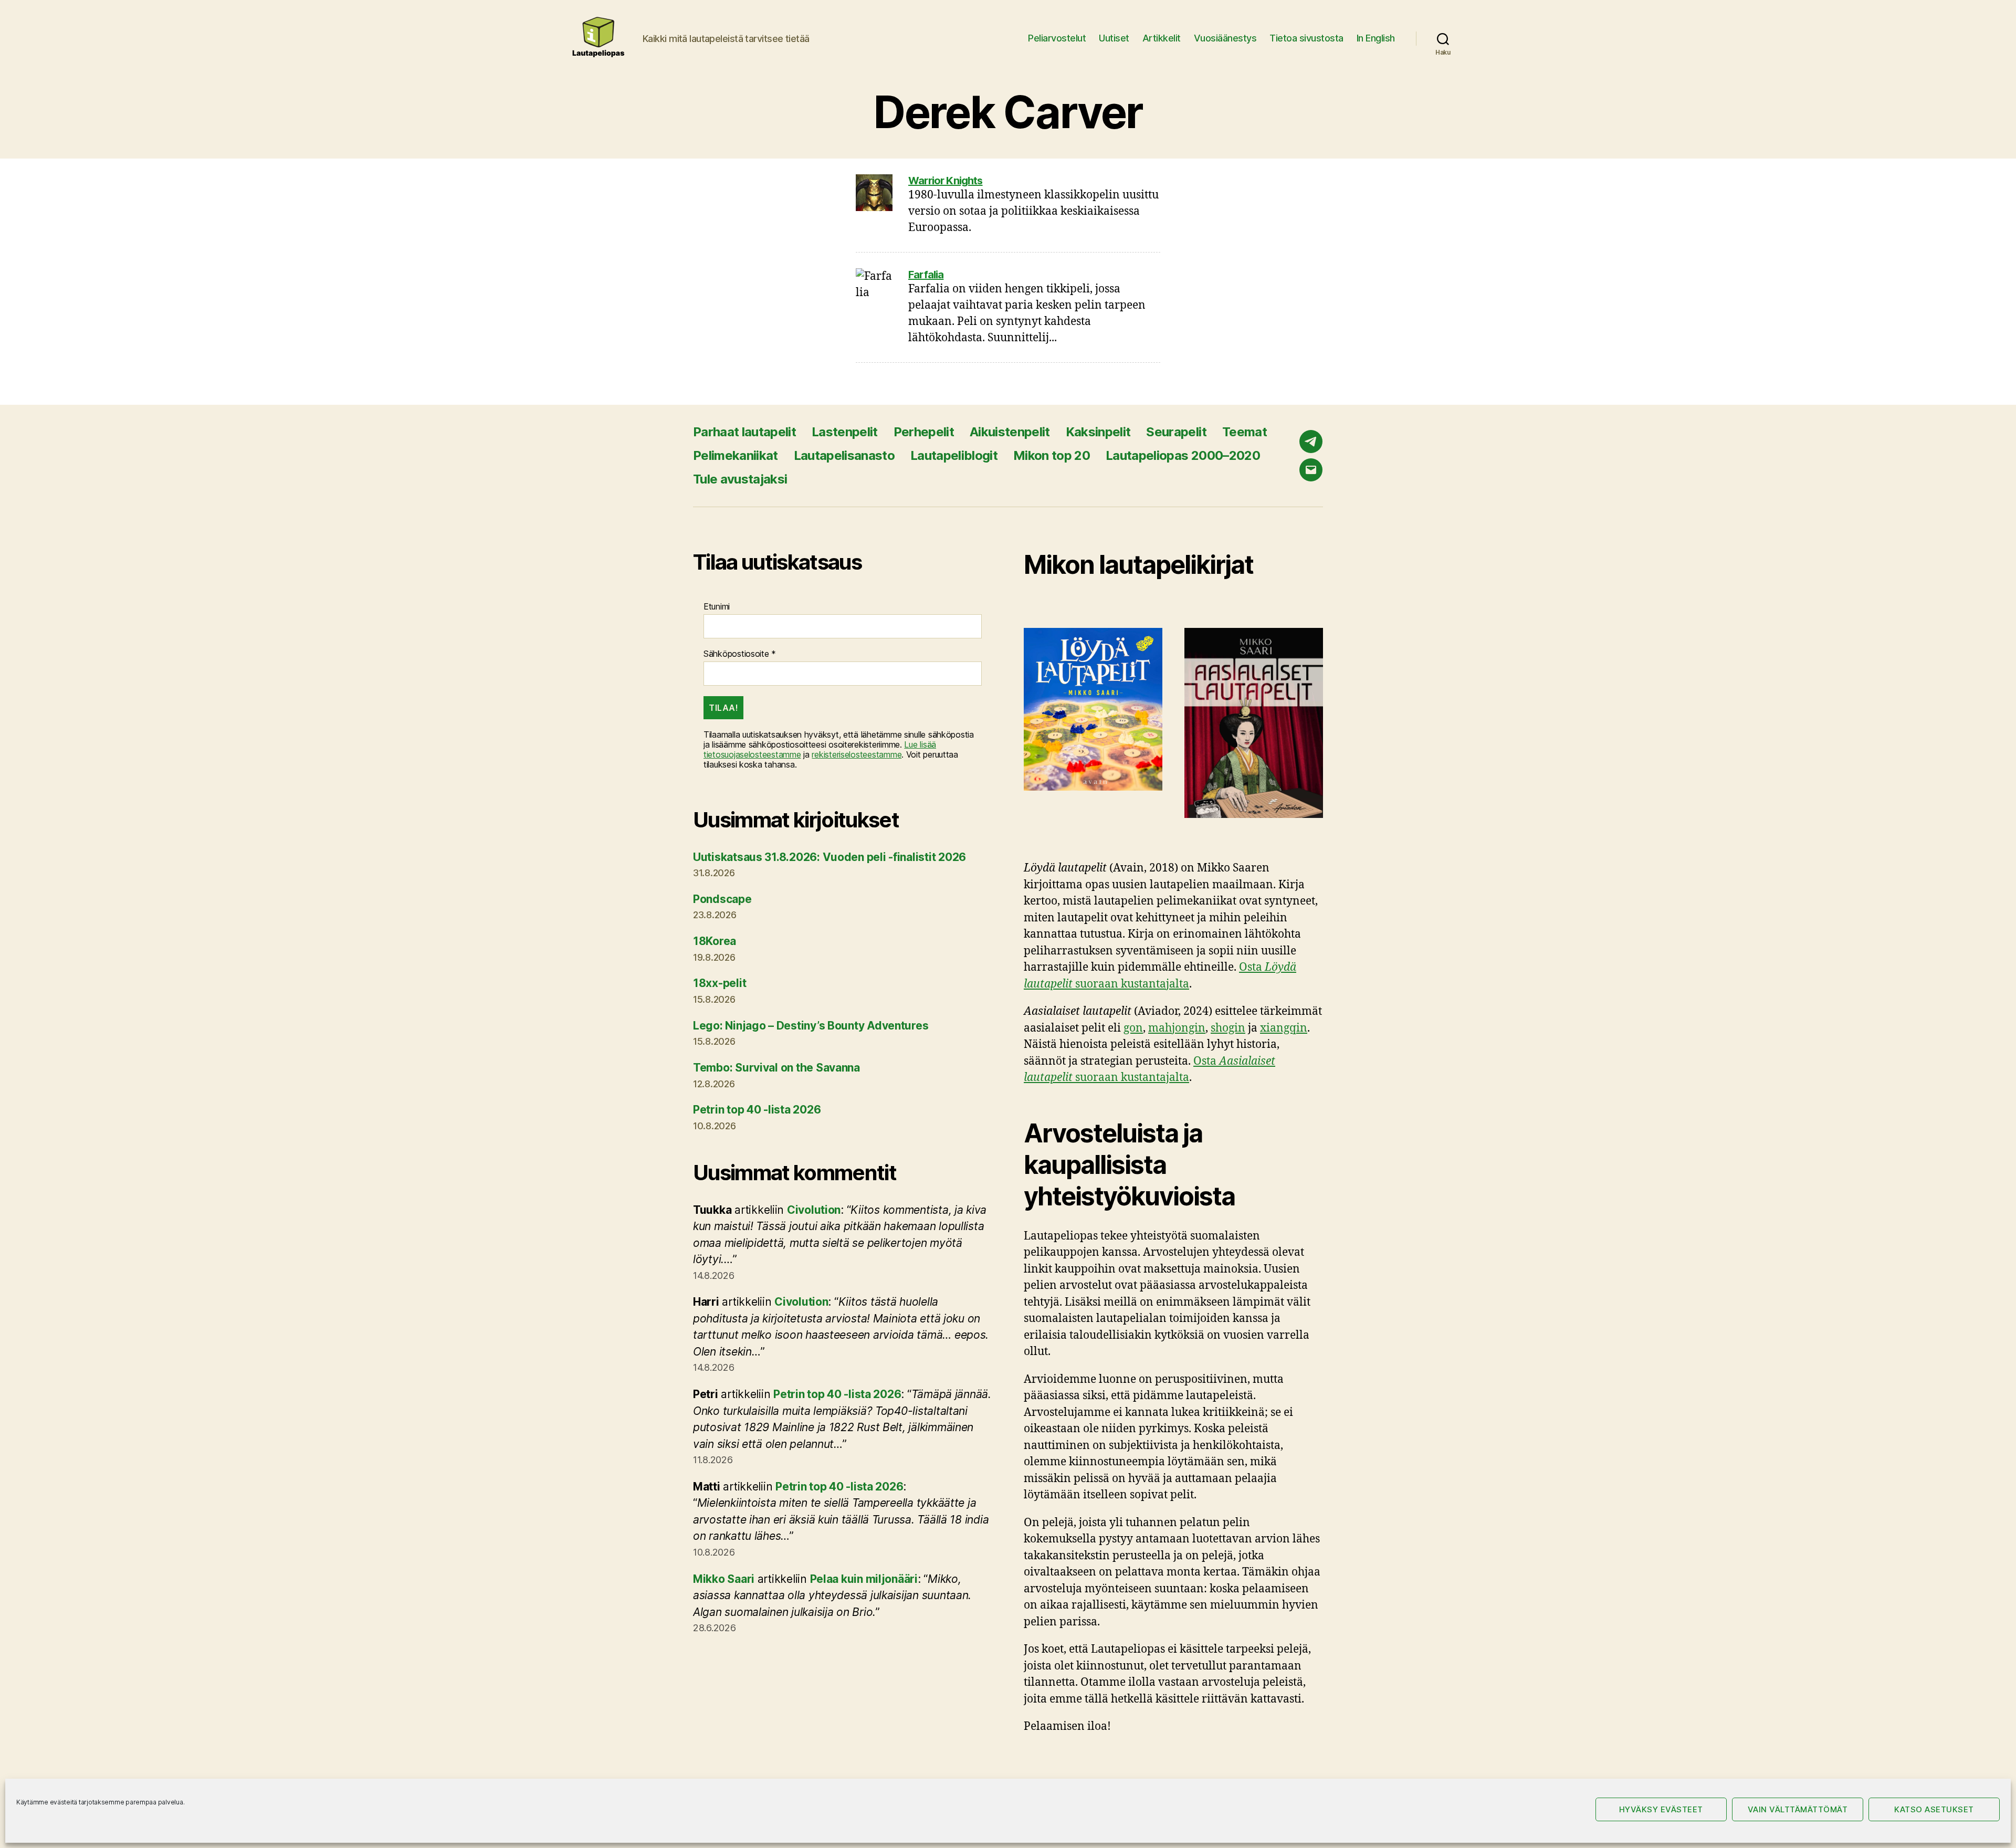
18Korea (715, 941)
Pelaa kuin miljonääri (864, 1579)
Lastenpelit (845, 432)
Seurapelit (1176, 432)
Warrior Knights (946, 181)
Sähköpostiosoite (740, 654)
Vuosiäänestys (1225, 38)
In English (1376, 38)
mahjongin (1177, 1028)
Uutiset (1114, 38)
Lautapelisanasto (844, 455)
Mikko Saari (724, 1579)
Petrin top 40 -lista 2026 (757, 1110)
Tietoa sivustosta (1306, 38)
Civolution (814, 1210)
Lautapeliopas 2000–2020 (1183, 455)
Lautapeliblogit (954, 455)
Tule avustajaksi (740, 479)
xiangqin (1284, 1028)
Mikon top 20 (1052, 455)
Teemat (1245, 432)
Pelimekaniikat (736, 455)
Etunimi (717, 607)
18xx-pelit (720, 983)
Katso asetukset (1934, 1809)
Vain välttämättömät (1798, 1809)
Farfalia (926, 275)
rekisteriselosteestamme (857, 754)
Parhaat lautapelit (744, 432)
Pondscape (722, 899)
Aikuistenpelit (1010, 432)
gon (1133, 1028)
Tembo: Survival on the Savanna (776, 1068)
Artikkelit (1162, 38)
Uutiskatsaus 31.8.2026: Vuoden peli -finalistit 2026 (829, 857)
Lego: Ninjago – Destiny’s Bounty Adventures (811, 1026)
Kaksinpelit (1098, 432)
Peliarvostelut (1057, 38)
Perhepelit (924, 432)
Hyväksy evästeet (1661, 1809)
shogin (1228, 1028)
